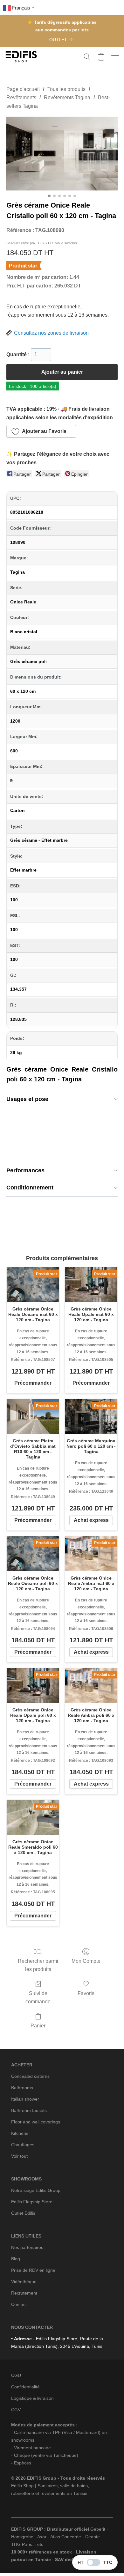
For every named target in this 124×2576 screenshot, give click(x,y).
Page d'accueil (23, 89)
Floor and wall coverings (36, 2122)
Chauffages (23, 2145)
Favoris (86, 1993)
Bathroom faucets (29, 2110)
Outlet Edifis (23, 2213)
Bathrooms (22, 2088)
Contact (19, 2304)
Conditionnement (30, 1188)
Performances (25, 1170)
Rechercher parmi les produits (38, 1965)
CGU (16, 2375)
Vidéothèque (24, 2282)
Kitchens (20, 2133)
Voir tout (19, 2156)
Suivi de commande (38, 1997)
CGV (16, 2410)
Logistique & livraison (32, 2398)
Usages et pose (27, 1099)
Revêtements (21, 97)
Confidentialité (25, 2387)
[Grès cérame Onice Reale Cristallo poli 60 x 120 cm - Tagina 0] (62, 154)
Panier (38, 2026)
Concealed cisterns (30, 2076)
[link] (62, 40)
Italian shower (25, 2099)
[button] (22, 57)
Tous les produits (66, 89)
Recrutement (24, 2293)
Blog (16, 2259)
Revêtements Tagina (67, 97)
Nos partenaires (27, 2247)
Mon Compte (86, 1961)
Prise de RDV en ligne (33, 2270)
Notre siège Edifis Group (36, 2190)
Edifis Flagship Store (32, 2202)
